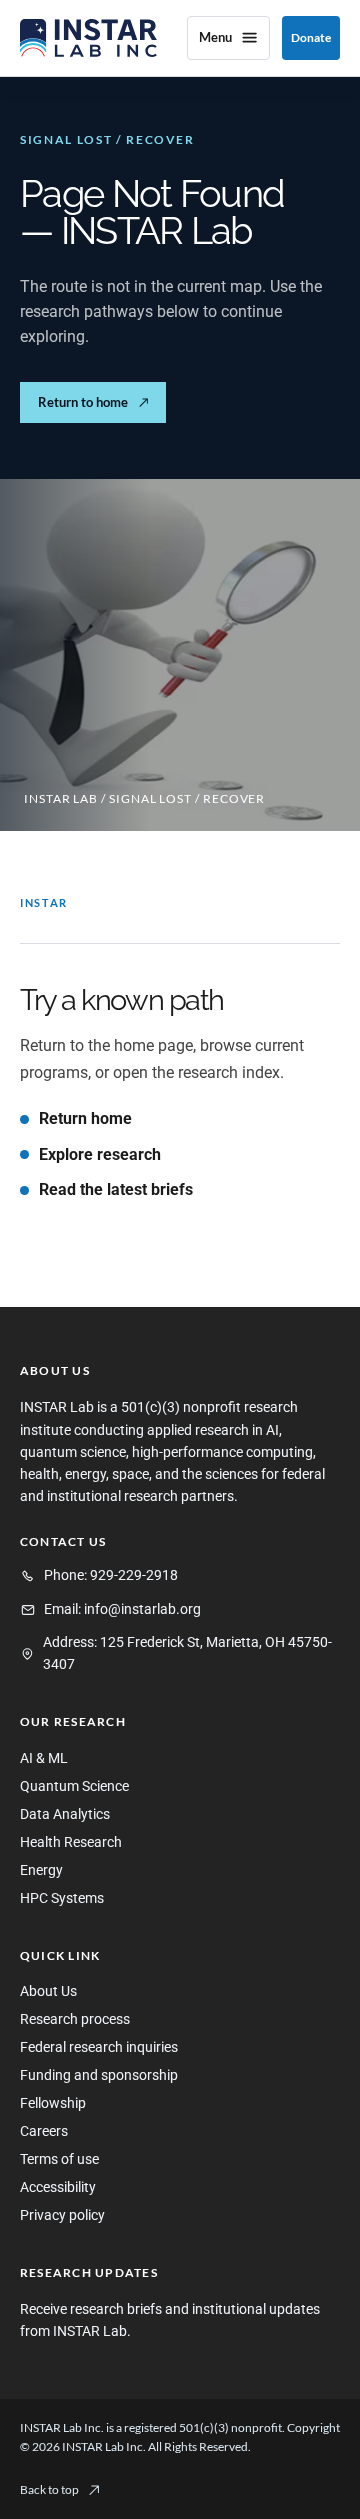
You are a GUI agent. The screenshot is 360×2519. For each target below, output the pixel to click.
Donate (311, 37)
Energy (41, 1870)
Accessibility (58, 2187)
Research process (75, 2019)
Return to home (93, 402)
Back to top (49, 2489)
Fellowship (53, 2103)
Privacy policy (62, 2215)
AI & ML (44, 1758)
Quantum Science (74, 1786)
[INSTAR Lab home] (88, 38)
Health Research (71, 1842)
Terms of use (59, 2159)
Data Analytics (65, 1814)
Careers (44, 2131)
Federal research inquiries (99, 2047)
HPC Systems (62, 1898)
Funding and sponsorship (99, 2075)
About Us (48, 1991)
